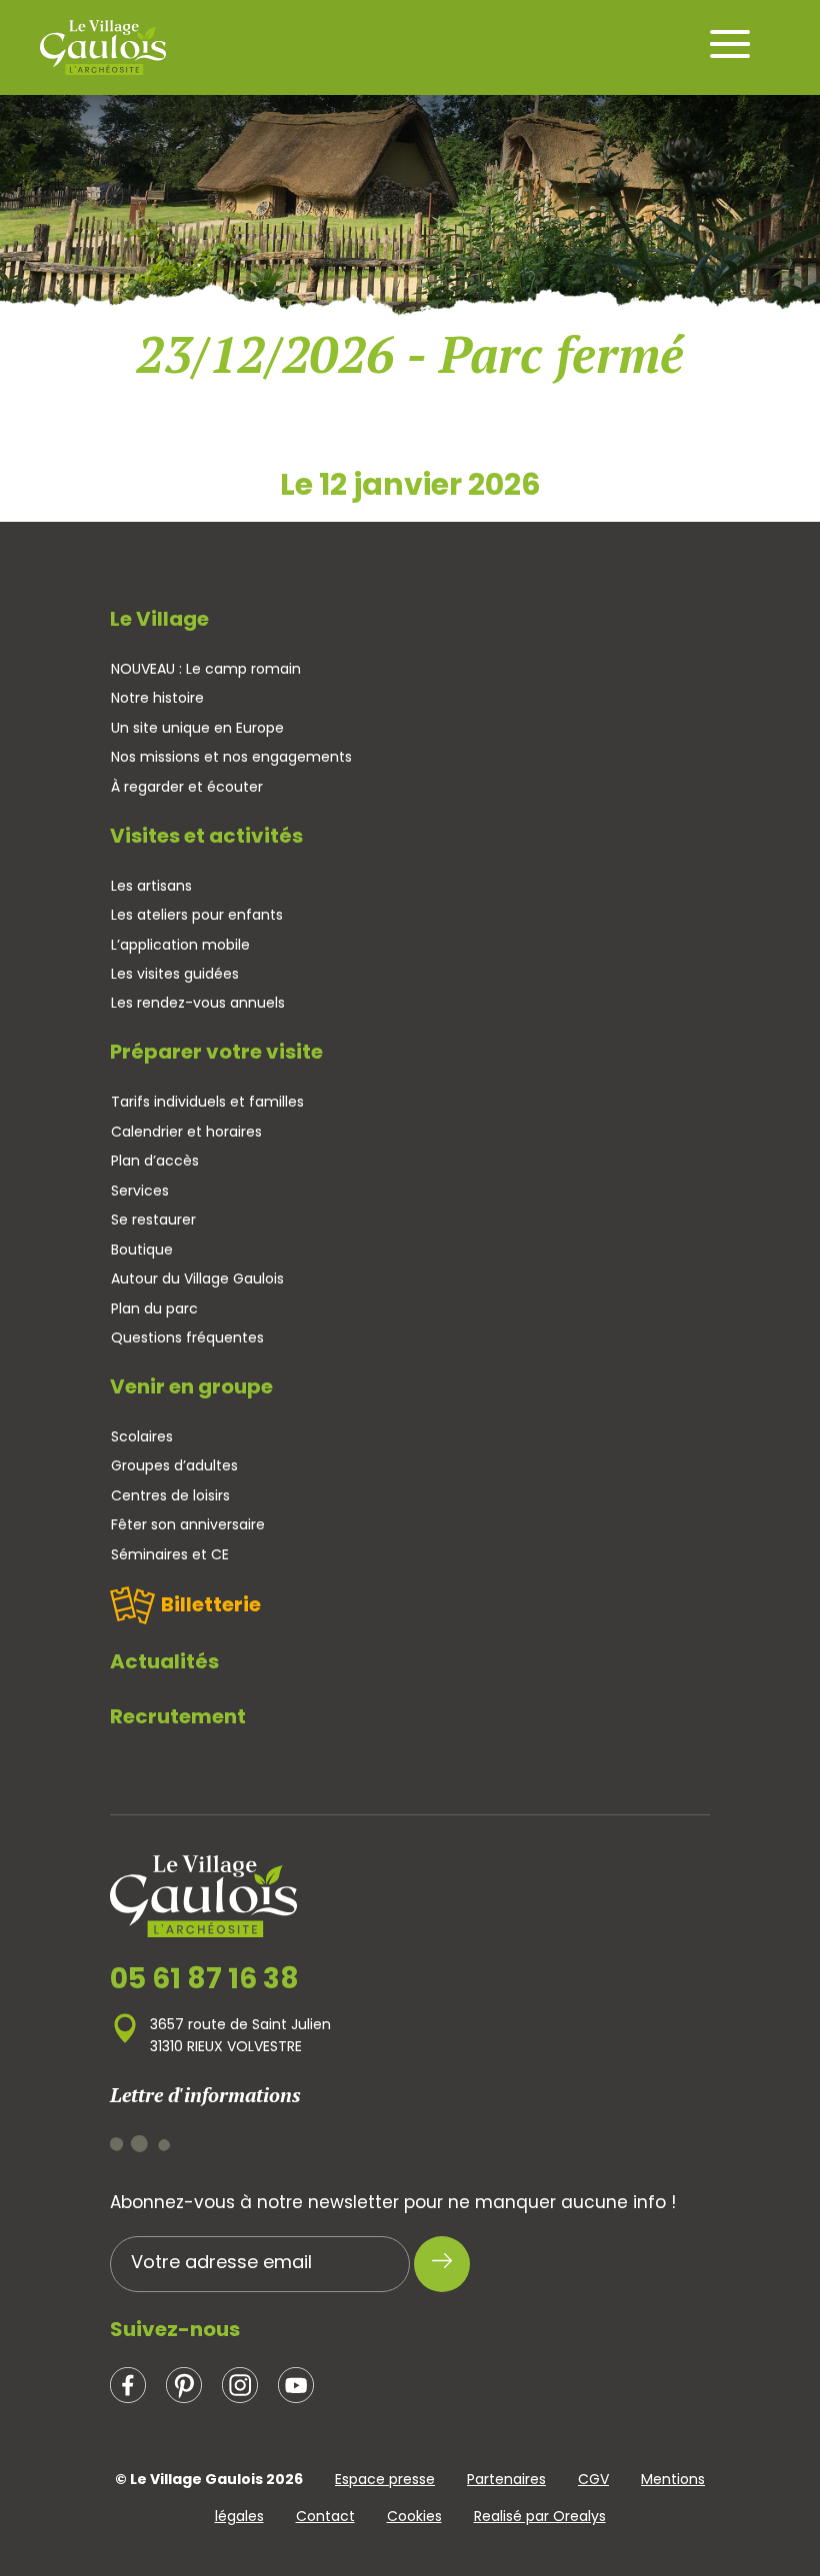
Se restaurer (153, 1220)
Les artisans (151, 886)
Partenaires (506, 2479)
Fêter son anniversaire (188, 1524)
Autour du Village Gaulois (197, 1279)
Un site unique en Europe (197, 728)
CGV (593, 2479)
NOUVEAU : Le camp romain (206, 669)
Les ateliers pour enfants (197, 915)
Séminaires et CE (170, 1554)
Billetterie (211, 1604)
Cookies (414, 2516)
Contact (325, 2516)
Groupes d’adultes (174, 1465)
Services (140, 1191)
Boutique (142, 1250)
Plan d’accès (155, 1161)
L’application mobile (180, 945)
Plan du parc (154, 1308)
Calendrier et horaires (186, 1132)
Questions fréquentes (187, 1337)
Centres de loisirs (170, 1495)
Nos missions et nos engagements (231, 757)
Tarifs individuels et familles (207, 1102)
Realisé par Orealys (540, 2516)
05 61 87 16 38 (204, 1979)
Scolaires (142, 1436)
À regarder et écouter (187, 787)
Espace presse (385, 2479)
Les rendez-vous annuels (198, 1003)
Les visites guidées (175, 974)
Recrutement (178, 1716)
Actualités (164, 1661)
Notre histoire (157, 698)
